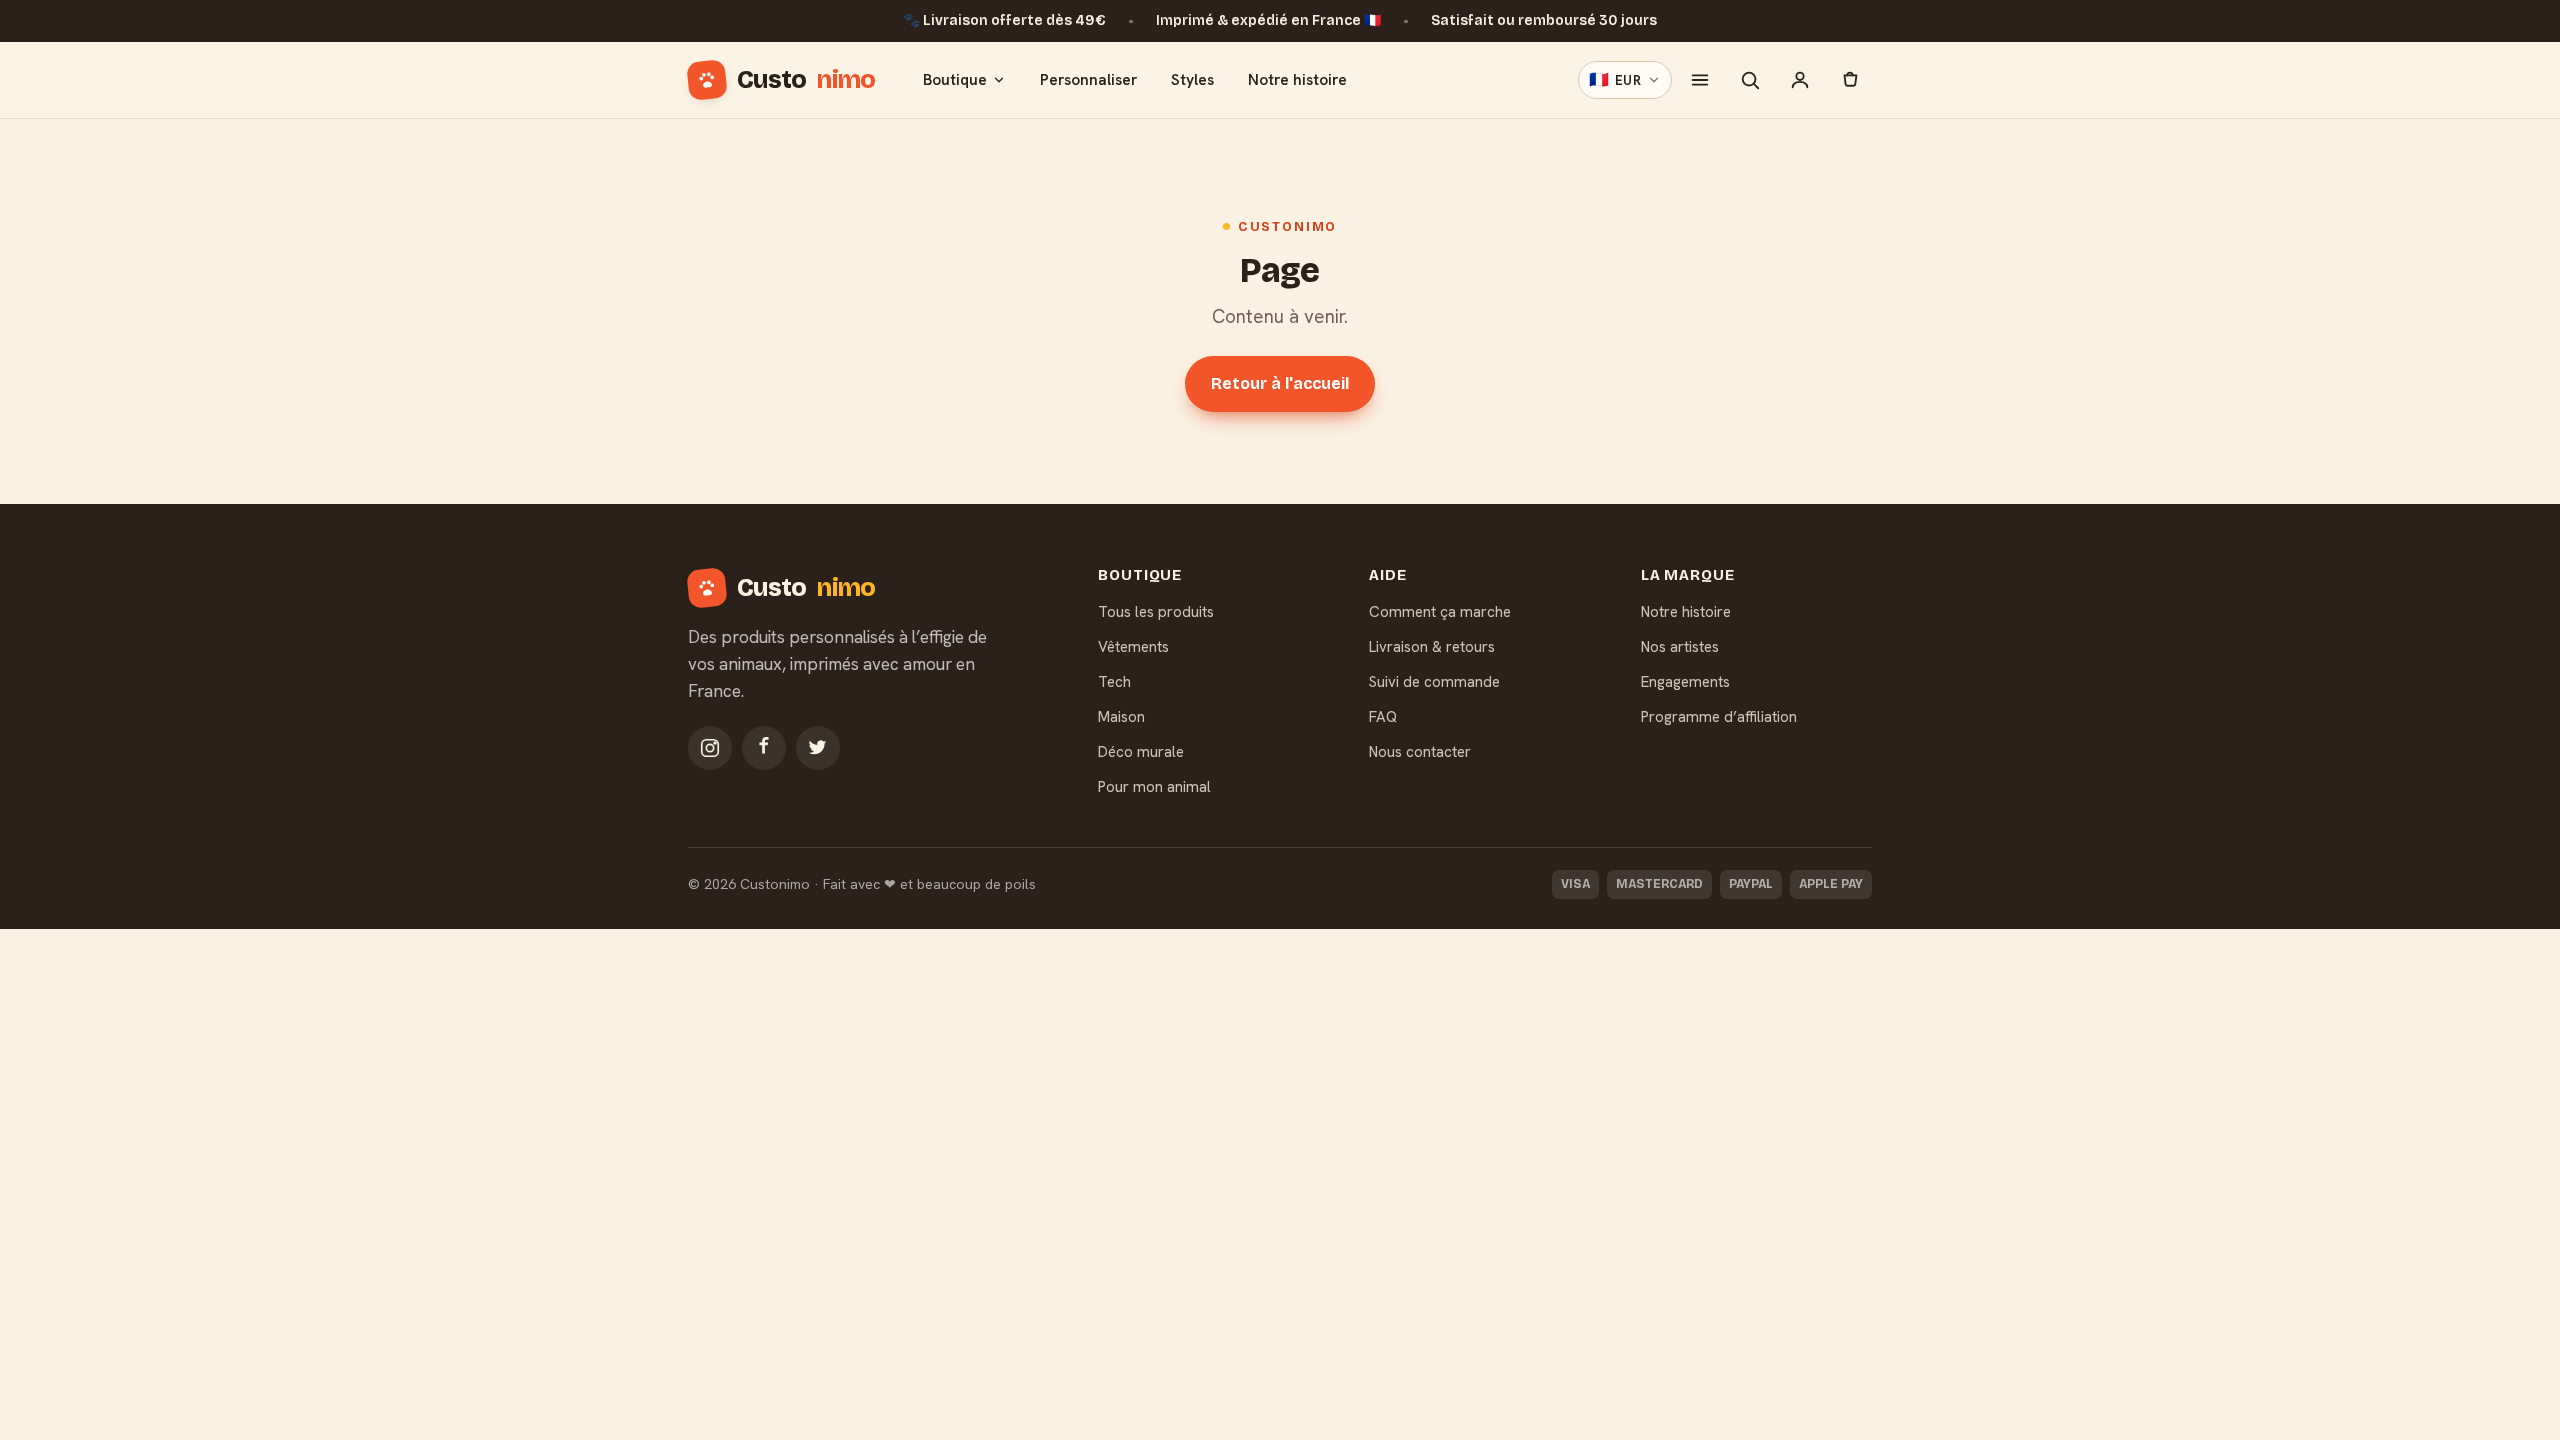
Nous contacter (1420, 752)
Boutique (955, 79)
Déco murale (1141, 752)
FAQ (1383, 717)
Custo (806, 80)
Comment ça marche (1440, 612)
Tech (1114, 682)
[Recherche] (1750, 80)
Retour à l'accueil (1280, 383)
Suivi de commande (1434, 682)
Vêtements (1133, 647)
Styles (1192, 79)
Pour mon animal (1154, 787)
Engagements (1685, 682)
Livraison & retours (1432, 647)
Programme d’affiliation (1719, 717)
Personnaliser (1088, 79)
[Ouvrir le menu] (1700, 80)
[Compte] (1800, 80)
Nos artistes (1680, 647)
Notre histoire (1297, 79)
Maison (1121, 717)
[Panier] (1850, 80)
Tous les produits (1156, 612)
